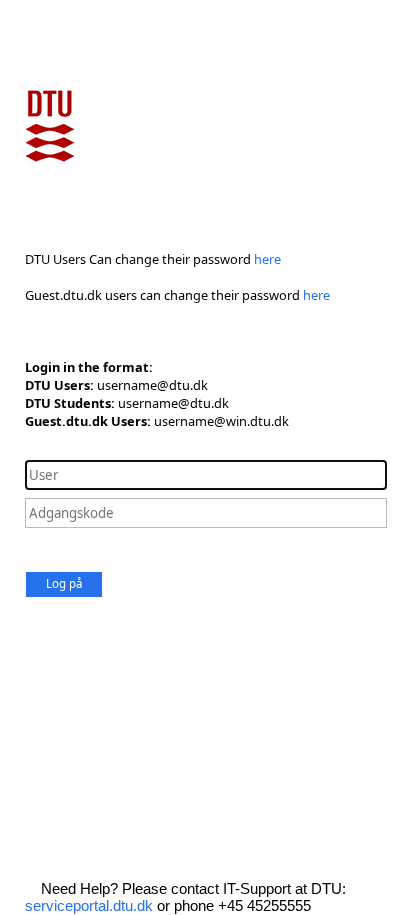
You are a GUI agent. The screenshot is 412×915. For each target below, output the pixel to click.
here (267, 259)
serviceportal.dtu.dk (89, 905)
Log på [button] (64, 583)
